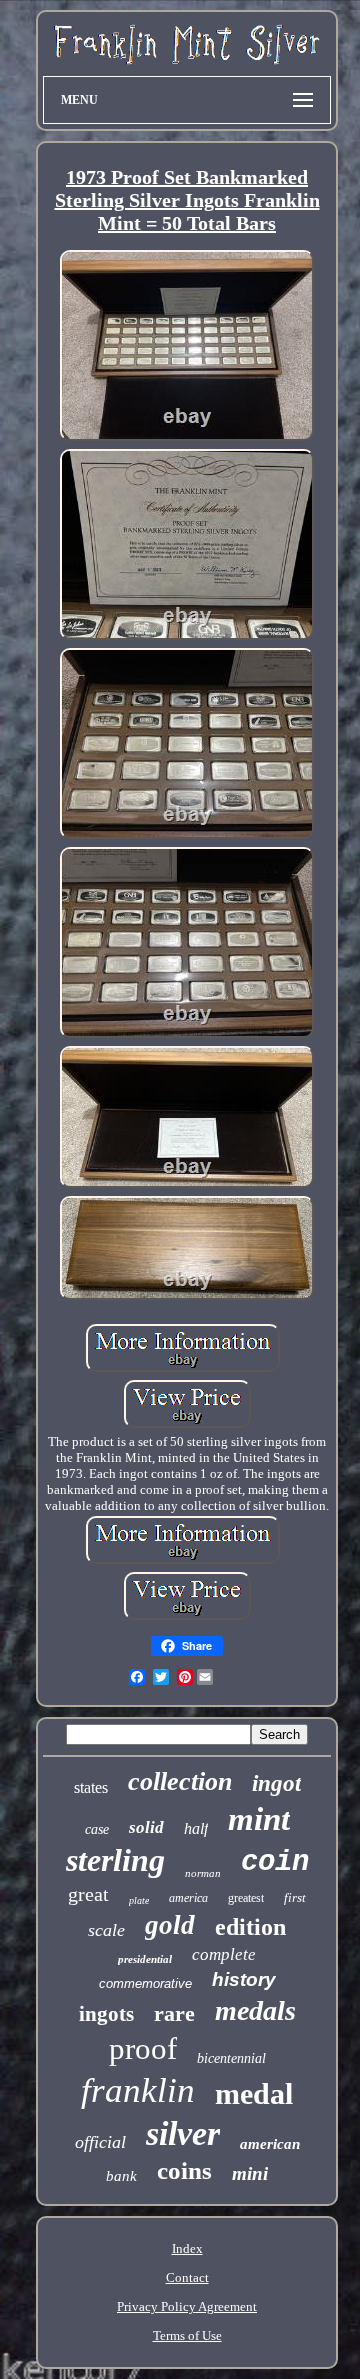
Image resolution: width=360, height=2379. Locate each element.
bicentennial (231, 2058)
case (97, 1829)
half (196, 1828)
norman (203, 1873)
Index (187, 2248)
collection (180, 1781)
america (188, 1898)
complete (224, 1954)
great (88, 1894)
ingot (276, 1783)
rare (174, 2013)
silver (183, 2133)
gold (170, 1925)
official (100, 2142)
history (244, 1979)
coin (275, 1862)
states (91, 1787)
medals (255, 2010)
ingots (106, 2014)
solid (146, 1827)
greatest (246, 1898)
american (270, 2144)
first (295, 1897)
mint (259, 1819)
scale (106, 1930)
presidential (145, 1959)
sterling (115, 1860)
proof (143, 2048)
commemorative (145, 1983)
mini (250, 2173)
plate (139, 1900)
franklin (138, 2090)
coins (184, 2170)
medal (254, 2093)
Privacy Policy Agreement (187, 2306)
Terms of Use (187, 2335)
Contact (187, 2277)
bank (121, 2176)
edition (250, 1927)
